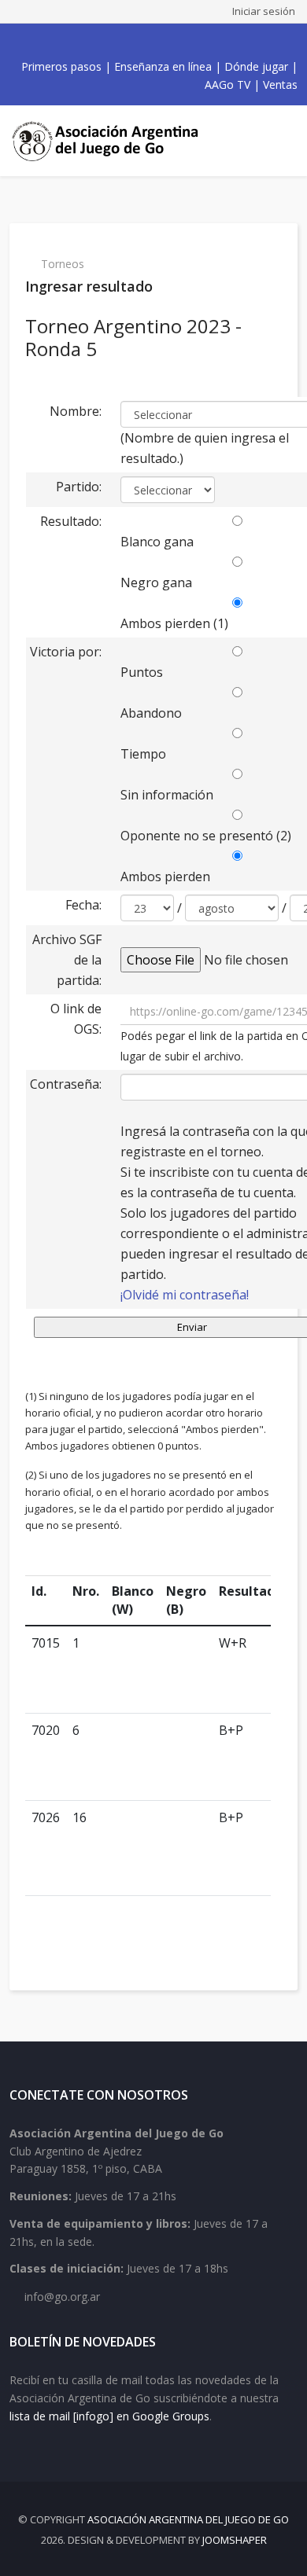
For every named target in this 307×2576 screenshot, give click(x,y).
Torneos (63, 264)
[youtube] (141, 42)
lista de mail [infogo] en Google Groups (109, 2416)
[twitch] (176, 42)
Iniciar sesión (264, 11)
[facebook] (106, 42)
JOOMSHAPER (235, 2540)
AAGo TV (227, 85)
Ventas (280, 85)
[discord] (193, 42)
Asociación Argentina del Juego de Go (188, 2519)
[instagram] (158, 42)
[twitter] (124, 42)
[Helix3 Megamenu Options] (283, 141)
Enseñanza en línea (163, 66)
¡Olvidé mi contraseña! (185, 1295)
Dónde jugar (256, 66)
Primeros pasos (61, 66)
